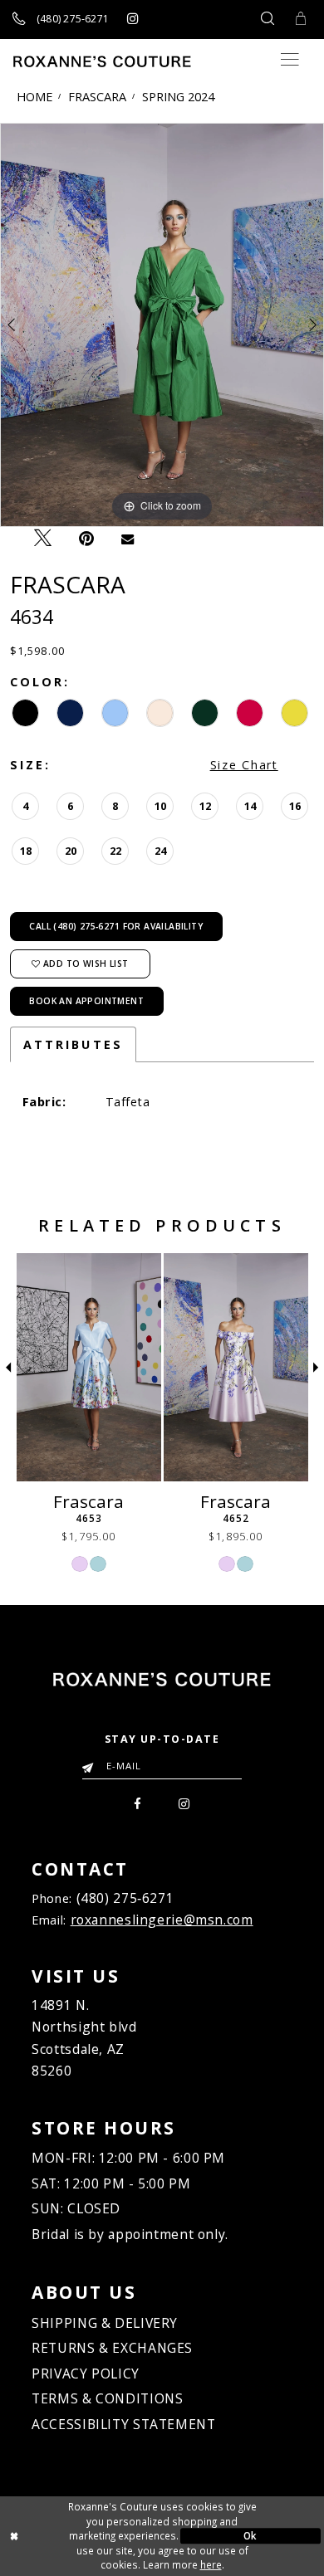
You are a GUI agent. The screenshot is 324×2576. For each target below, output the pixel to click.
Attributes (73, 1044)
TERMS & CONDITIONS (107, 2398)
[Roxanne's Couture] (102, 61)
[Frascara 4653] (89, 1367)
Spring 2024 (178, 96)
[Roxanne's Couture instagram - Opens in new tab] (133, 19)
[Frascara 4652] (236, 1367)
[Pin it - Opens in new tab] (87, 539)
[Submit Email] (91, 1763)
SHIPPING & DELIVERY (105, 2323)
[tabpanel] (162, 325)
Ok (250, 2535)
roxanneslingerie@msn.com (162, 1920)
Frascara (97, 96)
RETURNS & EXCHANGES (112, 2348)
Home (34, 96)
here (211, 2564)
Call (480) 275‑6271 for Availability (116, 926)
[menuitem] (137, 1802)
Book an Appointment (86, 1001)
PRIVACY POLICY (86, 2374)
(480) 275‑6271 (125, 1898)
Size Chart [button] (244, 765)
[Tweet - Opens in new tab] (42, 538)
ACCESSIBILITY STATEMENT (123, 2424)
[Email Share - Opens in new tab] (128, 538)
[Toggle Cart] (301, 20)
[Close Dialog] (74, 2536)
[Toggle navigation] (290, 59)
